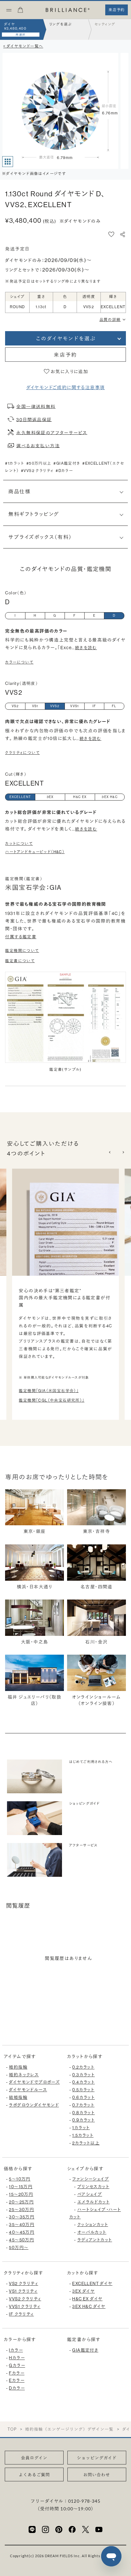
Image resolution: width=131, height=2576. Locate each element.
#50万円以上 (39, 463)
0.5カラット (83, 2090)
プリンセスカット (93, 2187)
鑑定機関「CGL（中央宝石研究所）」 (52, 1400)
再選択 (21, 35)
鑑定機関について (22, 951)
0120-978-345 (84, 2501)
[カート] (20, 12)
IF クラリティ (21, 2314)
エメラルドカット (93, 2202)
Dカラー (17, 2388)
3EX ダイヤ (83, 2291)
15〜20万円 (21, 2194)
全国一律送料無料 (36, 406)
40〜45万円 (22, 2232)
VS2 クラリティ (24, 2284)
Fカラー (17, 2373)
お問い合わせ (97, 2475)
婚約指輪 (18, 2067)
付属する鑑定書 (21, 937)
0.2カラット (83, 2067)
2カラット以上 (86, 2143)
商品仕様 (19, 491)
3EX (50, 797)
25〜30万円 (21, 2210)
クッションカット (93, 2225)
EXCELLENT (20, 797)
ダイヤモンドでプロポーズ (34, 2082)
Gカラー (17, 2366)
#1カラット (14, 463)
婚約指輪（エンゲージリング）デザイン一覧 (69, 2429)
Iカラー (16, 2350)
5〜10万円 (20, 2179)
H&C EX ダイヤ (87, 2299)
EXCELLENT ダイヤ (92, 2284)
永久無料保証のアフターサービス (52, 432)
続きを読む (86, 648)
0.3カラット (83, 2075)
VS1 (35, 706)
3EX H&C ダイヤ (89, 2307)
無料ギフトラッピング (34, 514)
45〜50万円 (21, 2240)
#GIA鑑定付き (67, 463)
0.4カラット (83, 2082)
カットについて (19, 843)
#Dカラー (64, 471)
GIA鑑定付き (85, 2350)
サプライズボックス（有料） (40, 537)
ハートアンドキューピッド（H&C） (35, 852)
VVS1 (75, 706)
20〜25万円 (21, 2202)
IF (94, 706)
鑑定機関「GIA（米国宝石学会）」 (49, 1391)
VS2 (15, 706)
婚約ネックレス (24, 2075)
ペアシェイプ (90, 2194)
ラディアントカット (95, 2240)
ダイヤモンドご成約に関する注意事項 (66, 388)
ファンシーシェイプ (91, 2179)
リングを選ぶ (60, 24)
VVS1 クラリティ (25, 2307)
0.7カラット (83, 2105)
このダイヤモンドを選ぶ (65, 338)
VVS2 (55, 706)
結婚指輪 (18, 2097)
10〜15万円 (21, 2187)
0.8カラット (83, 2113)
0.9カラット (83, 2120)
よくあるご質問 (34, 2475)
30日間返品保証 (34, 419)
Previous (110, 1152)
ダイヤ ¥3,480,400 (15, 26)
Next (123, 1152)
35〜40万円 (22, 2225)
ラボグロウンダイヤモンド (34, 2105)
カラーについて (19, 662)
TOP (12, 2429)
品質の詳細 (110, 319)
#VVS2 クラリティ (37, 471)
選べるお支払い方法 (38, 446)
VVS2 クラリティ (25, 2299)
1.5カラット (83, 2135)
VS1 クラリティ (23, 2291)
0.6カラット (83, 2097)
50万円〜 (19, 2248)
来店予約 (65, 355)
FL (114, 706)
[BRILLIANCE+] (68, 10)
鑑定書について (20, 961)
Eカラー (17, 2380)
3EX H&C (110, 797)
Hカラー (17, 2358)
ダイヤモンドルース (28, 2090)
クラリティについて (22, 753)
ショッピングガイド (97, 2458)
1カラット (81, 2128)
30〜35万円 (22, 2217)
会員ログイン (34, 2458)
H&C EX (80, 797)
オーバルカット (92, 2232)
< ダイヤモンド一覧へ (23, 46)
